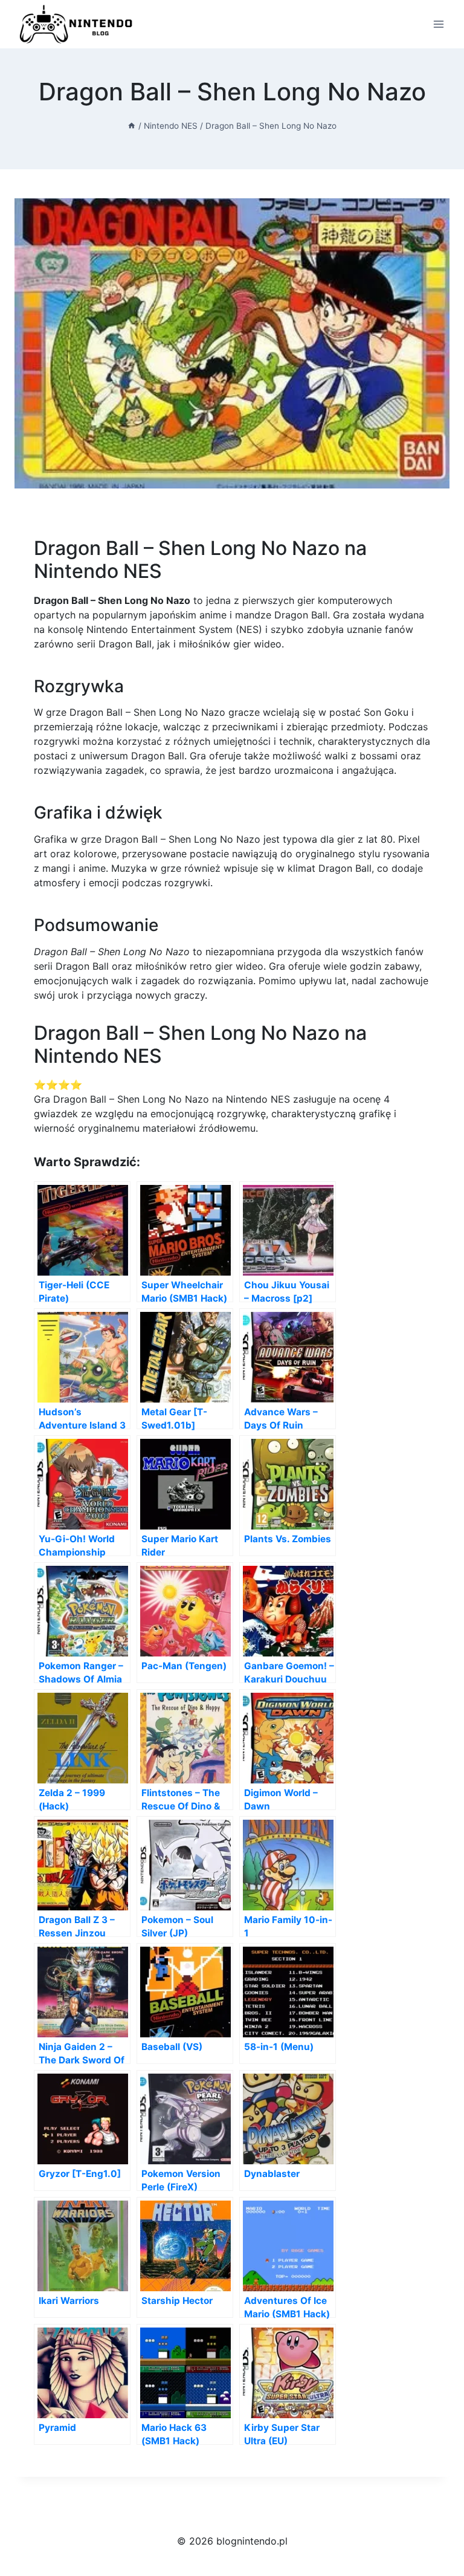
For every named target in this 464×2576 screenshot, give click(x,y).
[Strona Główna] (132, 126)
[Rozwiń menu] (438, 24)
